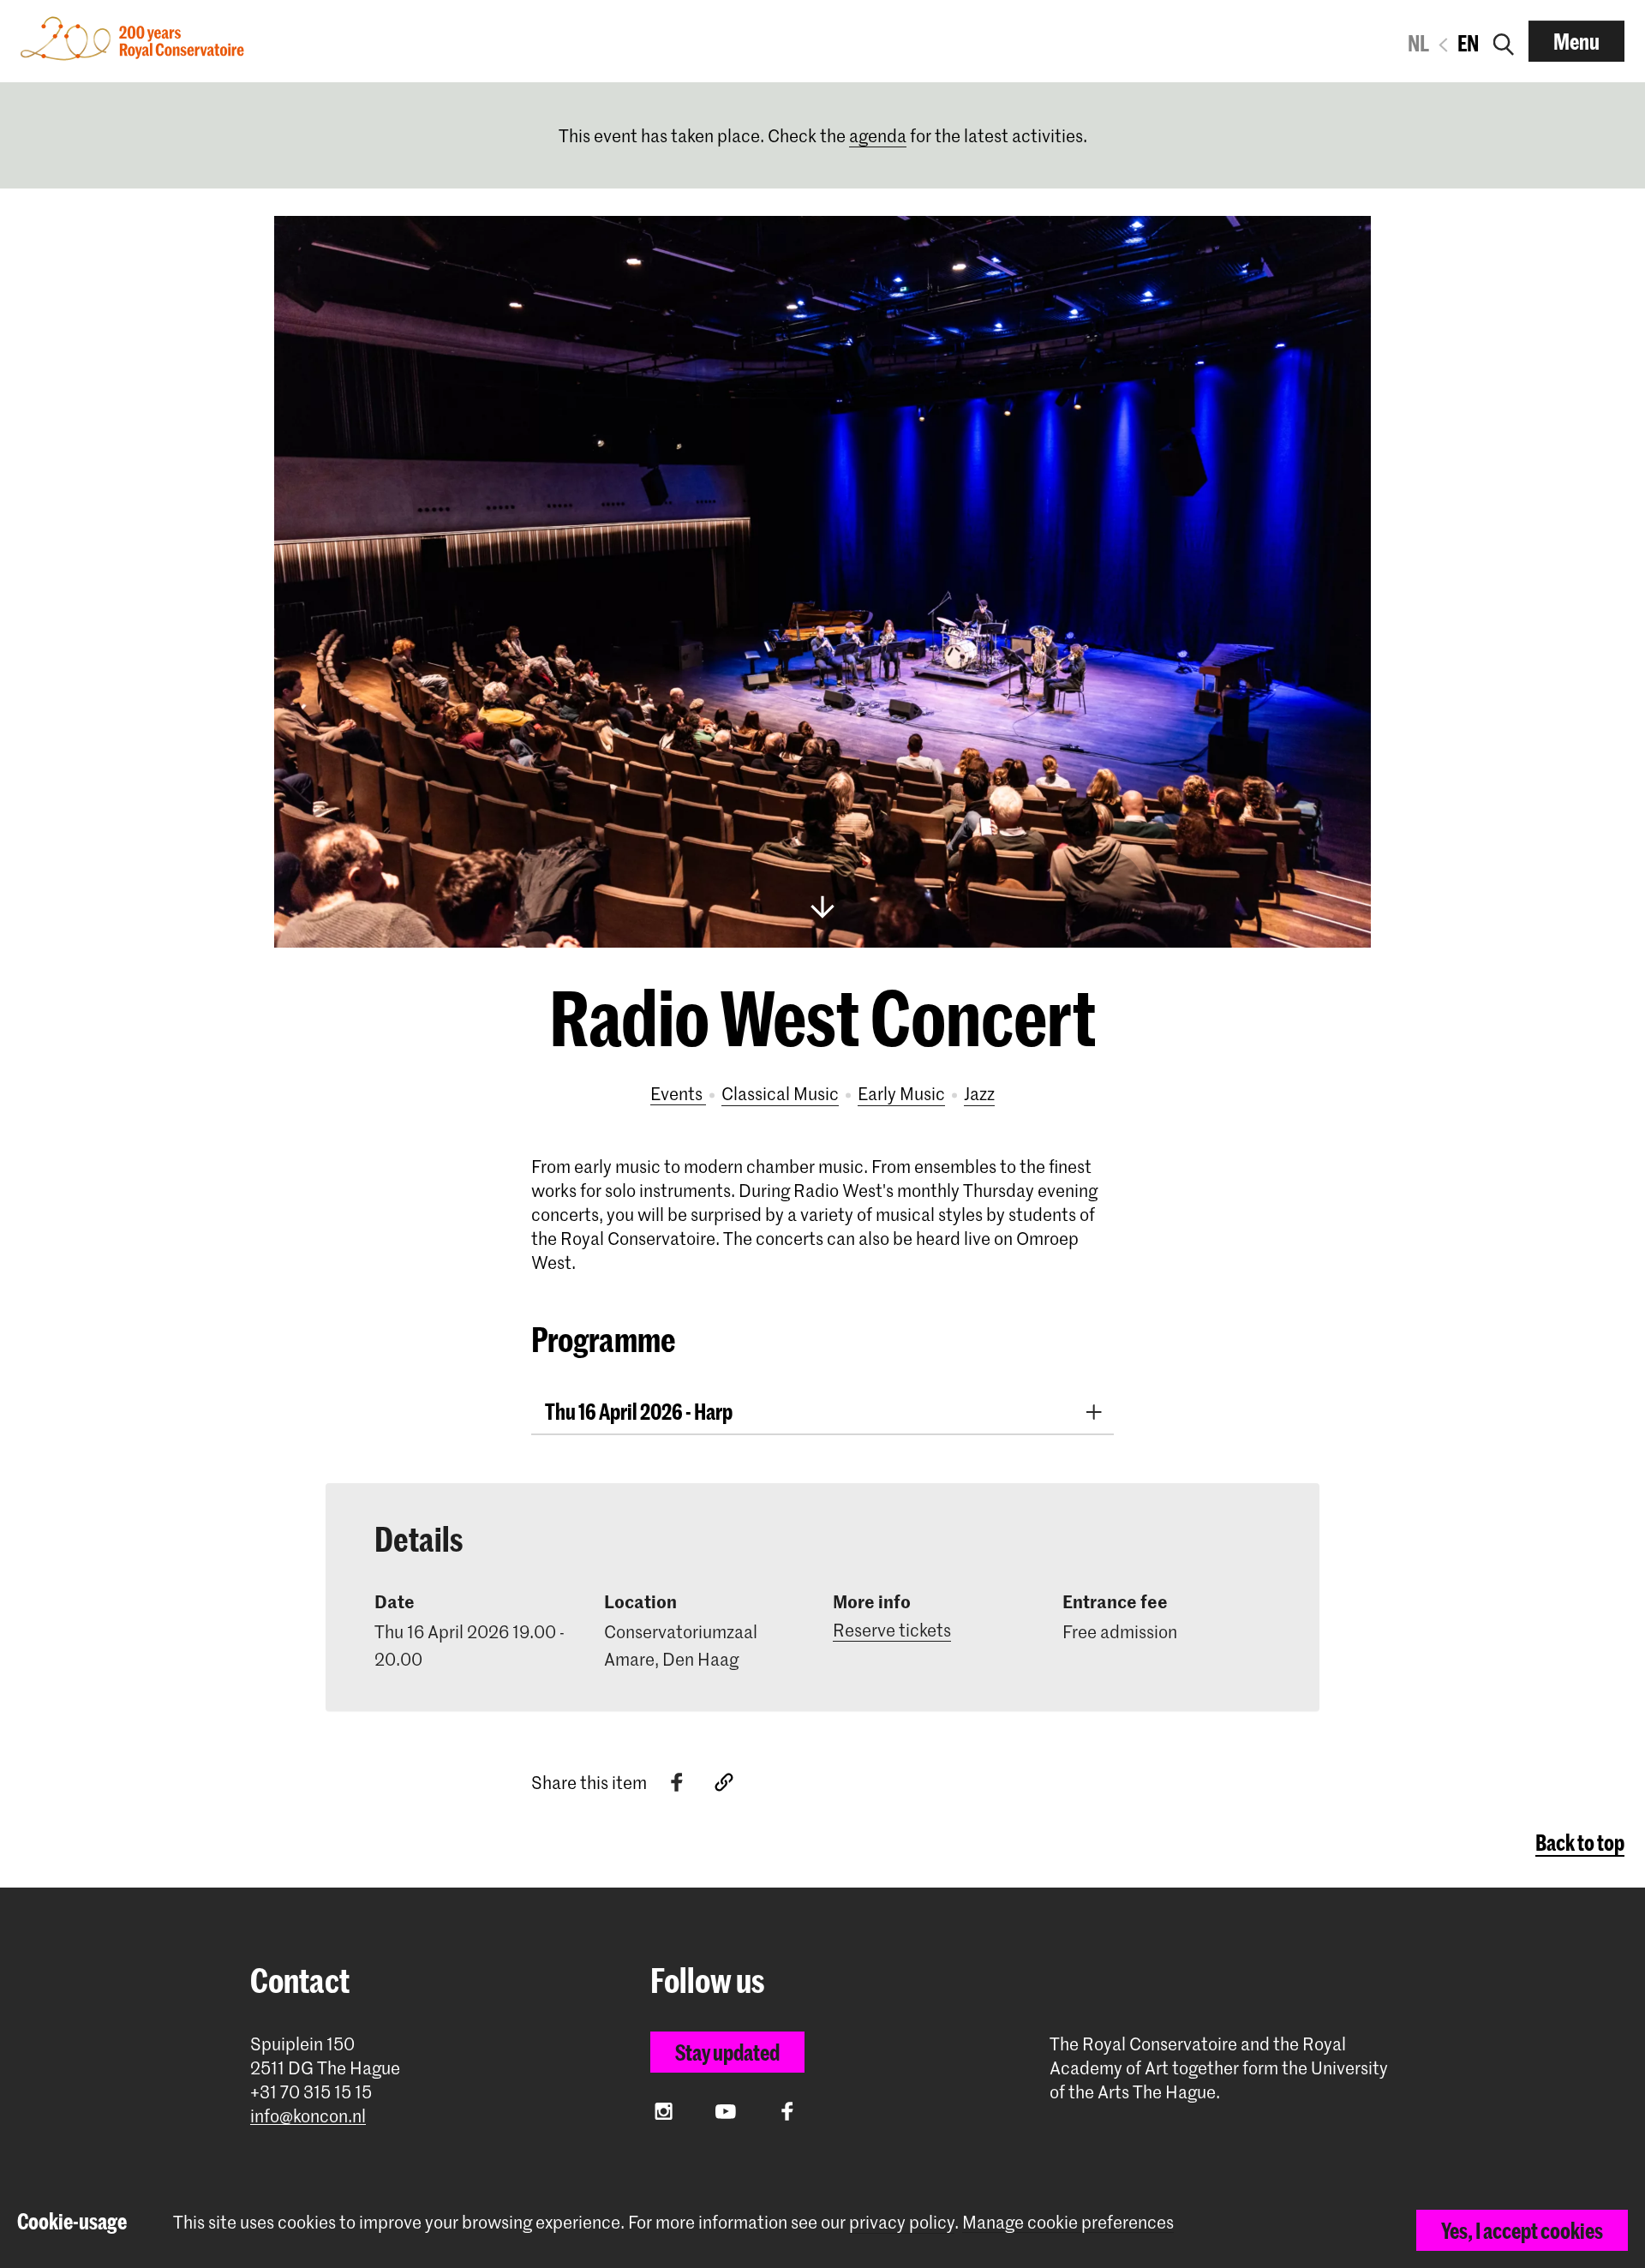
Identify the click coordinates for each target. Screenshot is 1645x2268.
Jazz (979, 1093)
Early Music (901, 1093)
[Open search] (1504, 41)
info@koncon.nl (308, 2116)
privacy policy (902, 2222)
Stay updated (727, 2052)
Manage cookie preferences (1068, 2222)
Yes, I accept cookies (1522, 2230)
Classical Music (780, 1093)
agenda (878, 135)
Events (678, 1093)
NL (1418, 43)
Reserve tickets (892, 1630)
